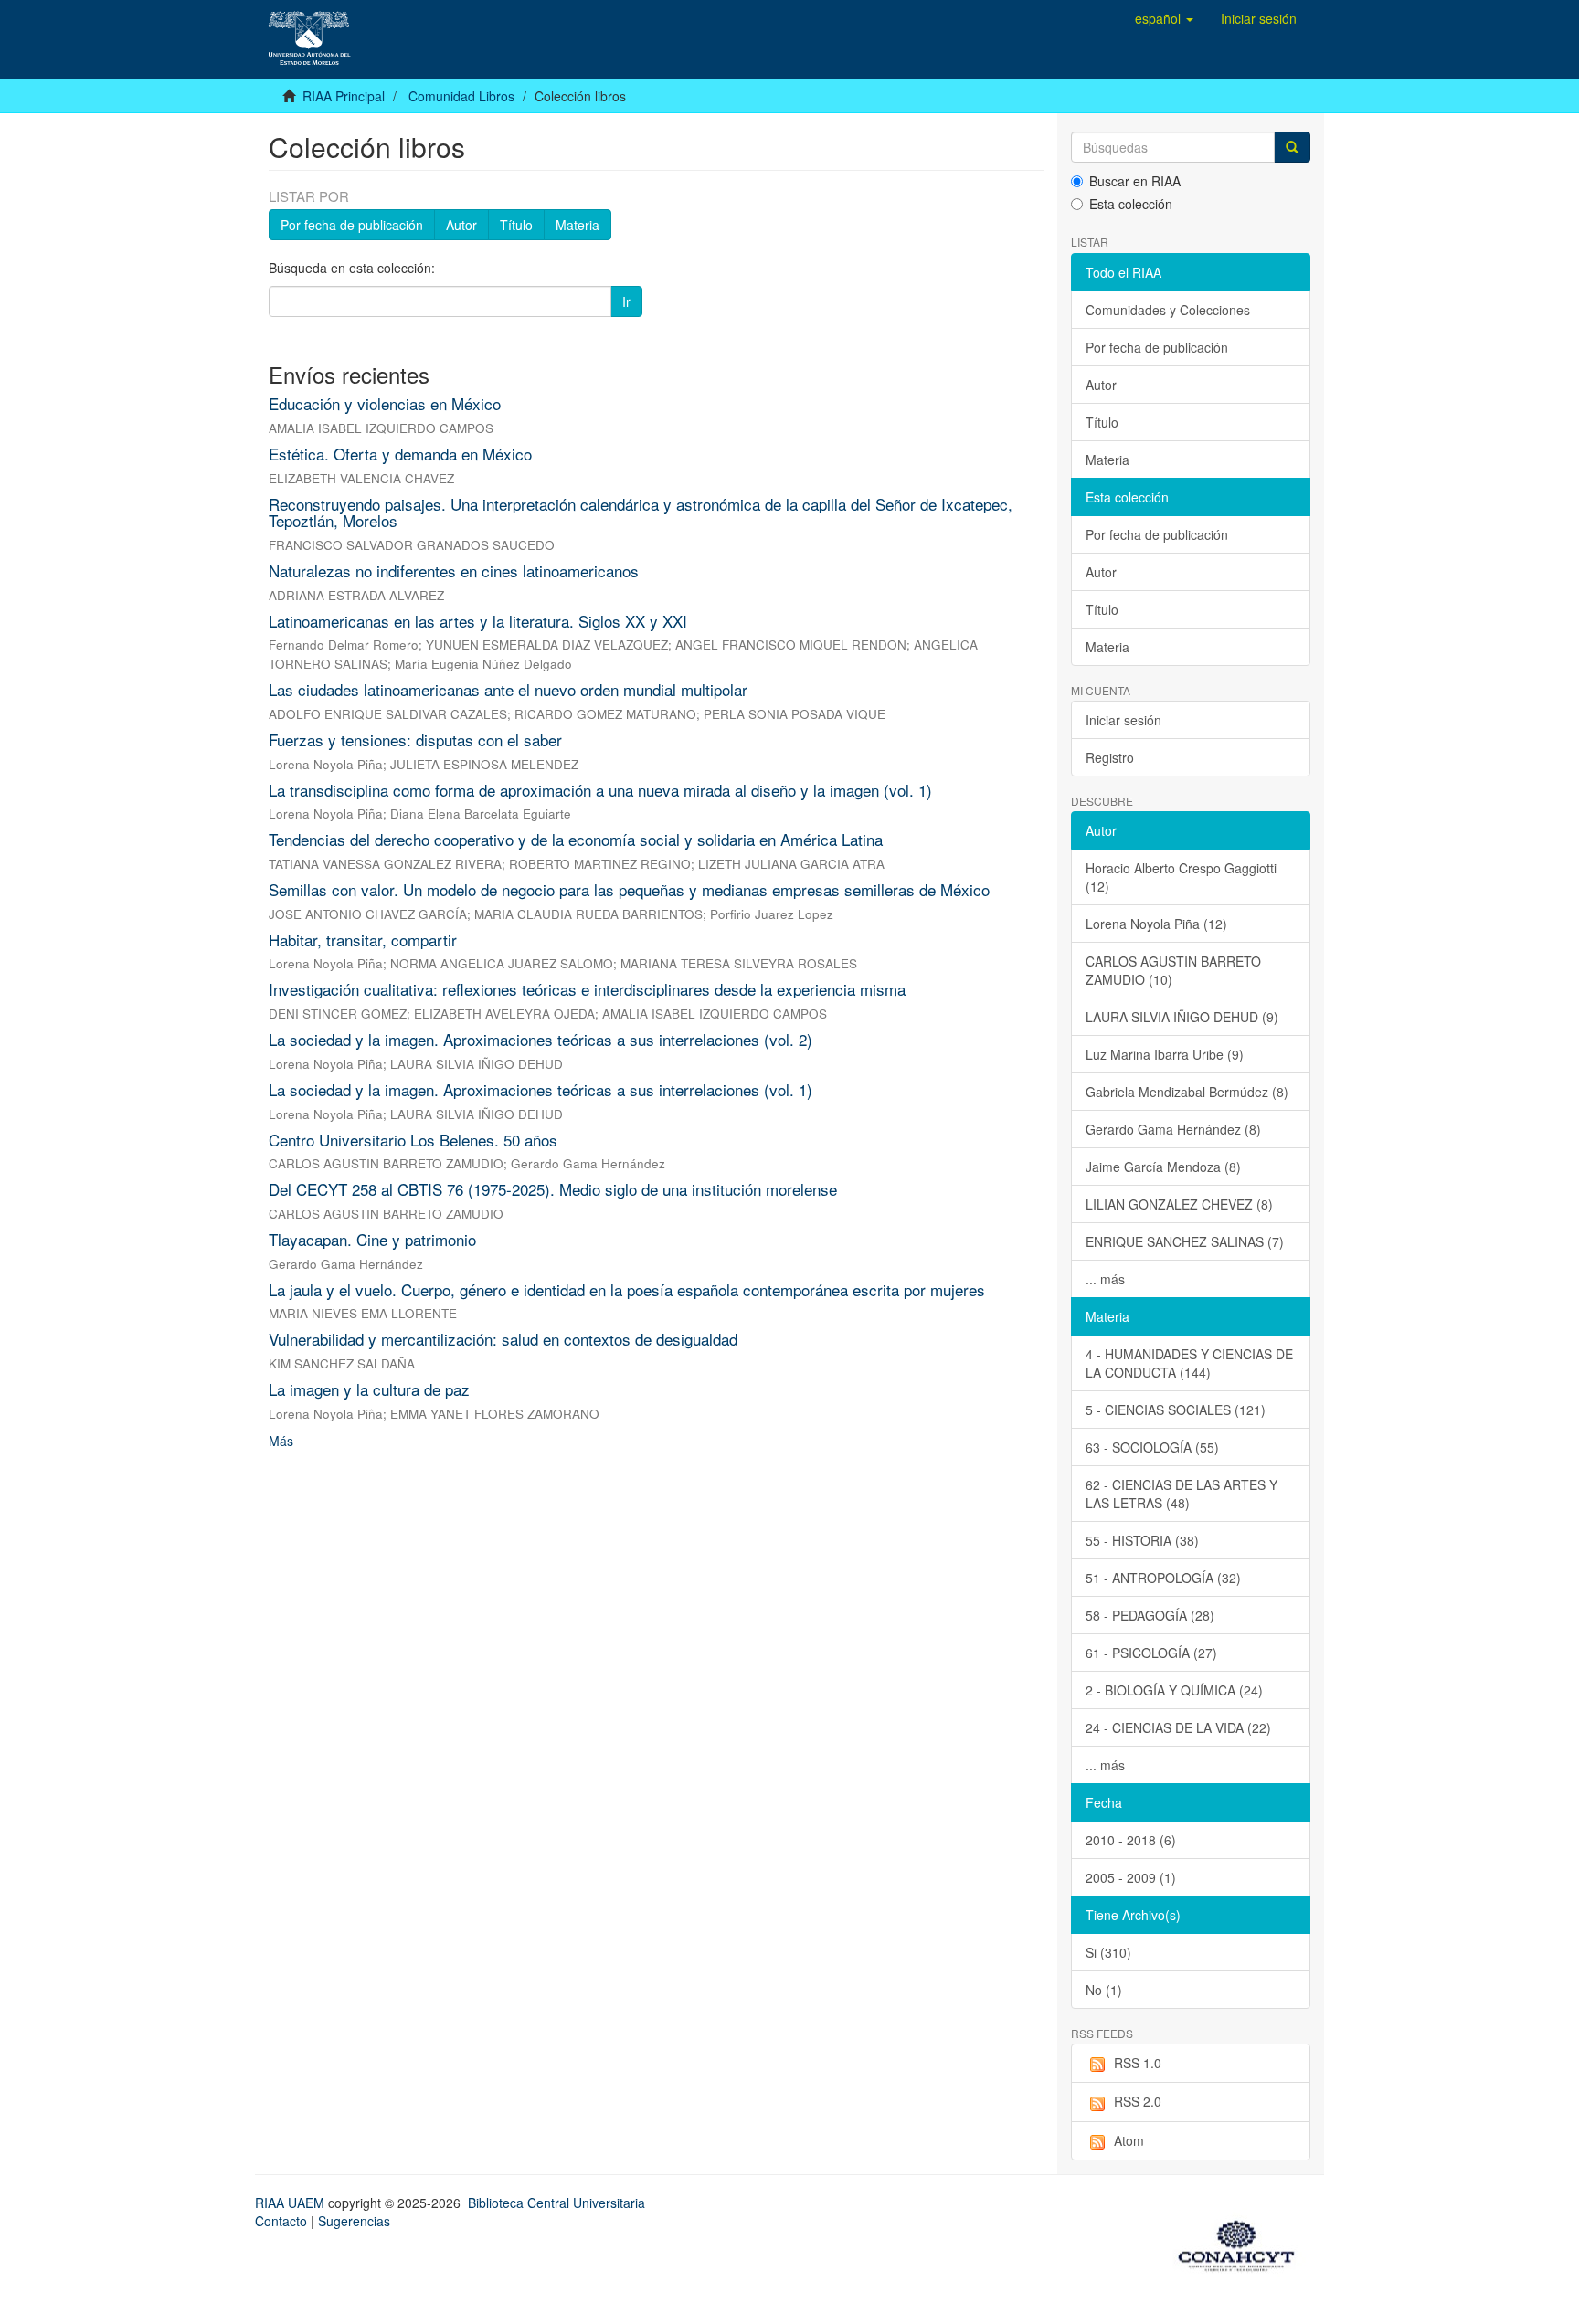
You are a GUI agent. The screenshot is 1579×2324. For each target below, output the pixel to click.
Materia (578, 225)
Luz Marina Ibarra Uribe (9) (1165, 1054)
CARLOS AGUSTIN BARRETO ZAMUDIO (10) (1173, 970)
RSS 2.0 (1138, 2101)
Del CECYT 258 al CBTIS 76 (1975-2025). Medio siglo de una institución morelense (553, 1189)
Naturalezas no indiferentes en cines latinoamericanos (454, 570)
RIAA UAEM (291, 2203)
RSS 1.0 (1138, 2063)
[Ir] (1292, 147)
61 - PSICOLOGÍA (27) (1151, 1653)
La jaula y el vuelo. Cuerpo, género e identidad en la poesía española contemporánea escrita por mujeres (627, 1289)
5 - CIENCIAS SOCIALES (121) (1176, 1410)
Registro (1110, 757)
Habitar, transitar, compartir (363, 940)
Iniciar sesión (1123, 720)
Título (516, 225)
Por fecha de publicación (352, 225)
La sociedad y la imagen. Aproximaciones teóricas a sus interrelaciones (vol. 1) (540, 1089)
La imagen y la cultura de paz (369, 1389)
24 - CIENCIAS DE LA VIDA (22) (1178, 1727)
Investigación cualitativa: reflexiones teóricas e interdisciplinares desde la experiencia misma (587, 989)
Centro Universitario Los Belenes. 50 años (413, 1140)
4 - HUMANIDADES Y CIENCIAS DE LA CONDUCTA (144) (1189, 1363)
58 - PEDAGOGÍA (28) (1150, 1615)
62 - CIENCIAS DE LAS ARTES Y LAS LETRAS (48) (1182, 1494)
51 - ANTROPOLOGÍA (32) (1163, 1578)
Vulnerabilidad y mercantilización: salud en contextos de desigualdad (503, 1339)
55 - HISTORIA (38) (1142, 1540)
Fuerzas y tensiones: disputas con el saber (415, 739)
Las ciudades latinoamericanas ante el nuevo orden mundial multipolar (508, 689)
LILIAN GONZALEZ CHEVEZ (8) (1179, 1204)
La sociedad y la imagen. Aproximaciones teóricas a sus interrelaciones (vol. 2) (540, 1039)
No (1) (1104, 1990)
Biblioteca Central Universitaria (556, 2203)
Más (281, 1441)
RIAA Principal (344, 96)
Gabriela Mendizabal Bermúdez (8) (1187, 1092)
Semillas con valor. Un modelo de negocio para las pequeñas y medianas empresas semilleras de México (629, 889)
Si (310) (1108, 1952)
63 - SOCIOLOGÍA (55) (1152, 1447)
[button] (1164, 18)
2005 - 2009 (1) (1131, 1877)
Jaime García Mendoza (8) (1163, 1167)
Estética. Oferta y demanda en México (400, 454)
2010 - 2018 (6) (1131, 1840)
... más (1105, 1279)
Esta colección (1131, 204)
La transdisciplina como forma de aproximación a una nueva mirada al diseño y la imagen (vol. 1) (600, 790)
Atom (1129, 2140)
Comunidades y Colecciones (1168, 310)
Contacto (281, 2221)
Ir (626, 301)
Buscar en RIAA (1135, 181)
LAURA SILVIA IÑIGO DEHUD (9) (1182, 1017)
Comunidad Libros (461, 96)
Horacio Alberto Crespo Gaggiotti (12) (1181, 877)
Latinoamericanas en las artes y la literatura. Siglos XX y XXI (478, 621)
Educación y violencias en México (385, 403)
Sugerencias (354, 2221)
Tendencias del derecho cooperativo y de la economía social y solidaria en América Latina (576, 839)
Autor (461, 225)
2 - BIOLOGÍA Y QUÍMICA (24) (1174, 1690)
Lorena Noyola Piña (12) (1156, 924)
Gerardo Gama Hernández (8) (1173, 1129)
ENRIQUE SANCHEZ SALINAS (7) (1185, 1241)
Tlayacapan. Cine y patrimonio (372, 1239)
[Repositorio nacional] (1242, 2243)
